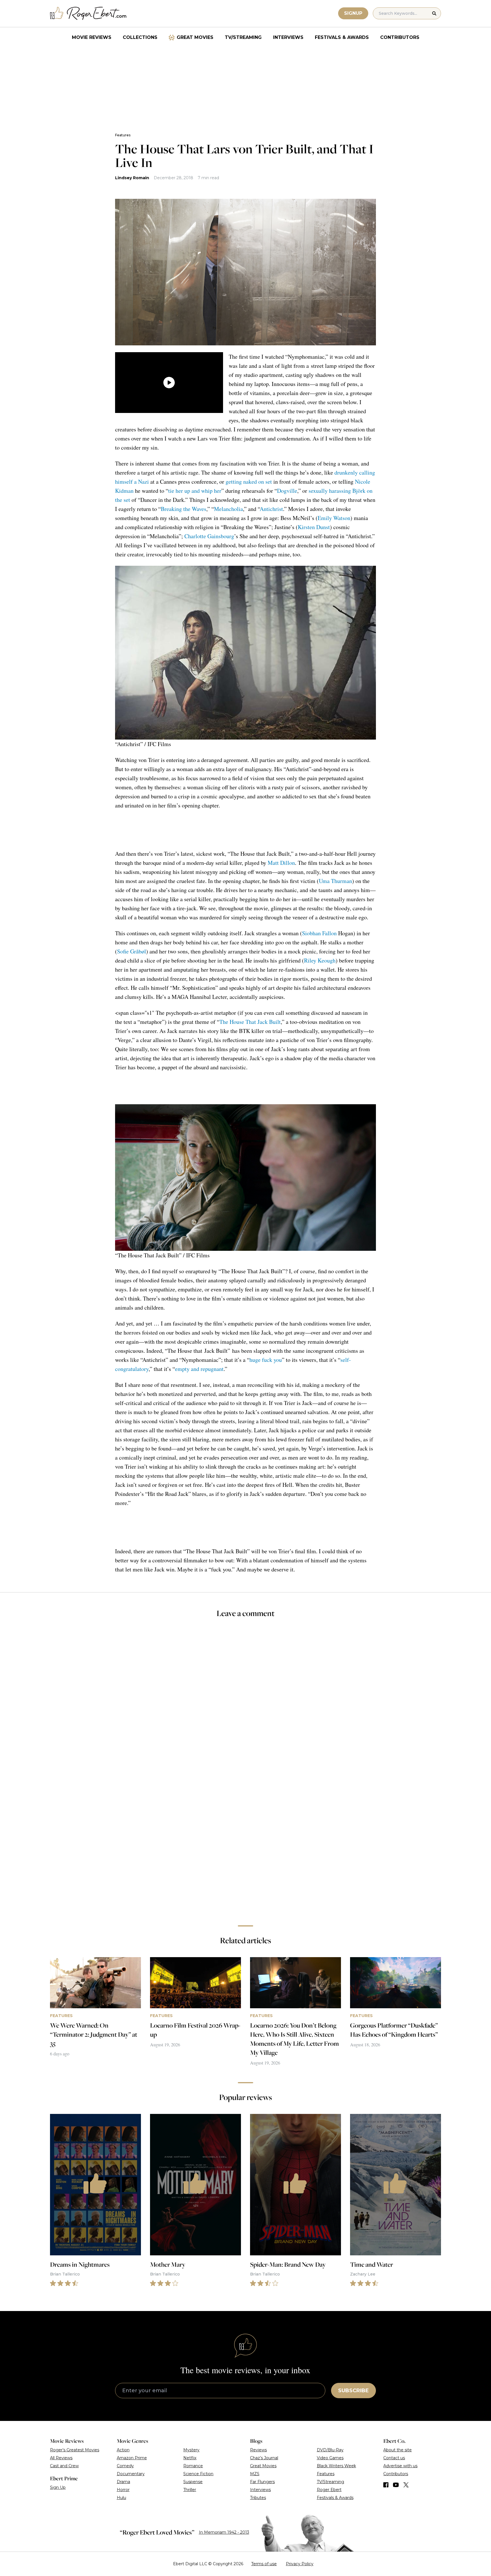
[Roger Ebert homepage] (88, 13)
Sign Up (58, 2487)
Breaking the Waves (184, 509)
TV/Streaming (243, 37)
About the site (398, 2450)
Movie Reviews (92, 37)
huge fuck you (266, 1360)
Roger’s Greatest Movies (75, 2450)
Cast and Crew (64, 2466)
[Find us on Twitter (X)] (406, 2485)
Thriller (190, 2490)
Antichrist (271, 509)
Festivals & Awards (342, 37)
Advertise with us (400, 2466)
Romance (193, 2466)
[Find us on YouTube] (396, 2485)
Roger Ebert (329, 2490)
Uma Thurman (335, 881)
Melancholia (228, 509)
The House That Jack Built (250, 1022)
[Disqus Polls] (246, 1699)
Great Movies (195, 37)
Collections (140, 37)
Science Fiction (198, 2474)
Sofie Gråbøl (132, 951)
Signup (353, 13)
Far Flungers (262, 2482)
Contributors (400, 37)
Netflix (190, 2458)
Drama (123, 2482)
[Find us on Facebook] (386, 2485)
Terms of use (264, 2564)
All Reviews (61, 2458)
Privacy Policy (300, 2564)
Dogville (287, 491)
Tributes (258, 2498)
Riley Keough (320, 960)
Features (123, 135)
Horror (123, 2490)
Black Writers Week (336, 2466)
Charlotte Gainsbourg (209, 536)
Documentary (131, 2474)
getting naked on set (249, 482)
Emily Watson (334, 518)
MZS (255, 2474)
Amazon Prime (132, 2458)
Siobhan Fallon (319, 933)
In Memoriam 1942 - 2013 (224, 2532)
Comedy (125, 2466)
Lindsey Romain (132, 178)
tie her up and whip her (195, 491)
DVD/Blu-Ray (330, 2450)
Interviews (288, 37)
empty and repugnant (199, 1369)
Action (123, 2450)
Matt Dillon (281, 863)
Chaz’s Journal (264, 2458)
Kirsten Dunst (314, 527)
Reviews (258, 2450)
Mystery (191, 2450)
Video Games (330, 2458)
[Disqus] (245, 1841)
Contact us (394, 2458)
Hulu (121, 2498)
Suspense (193, 2482)
